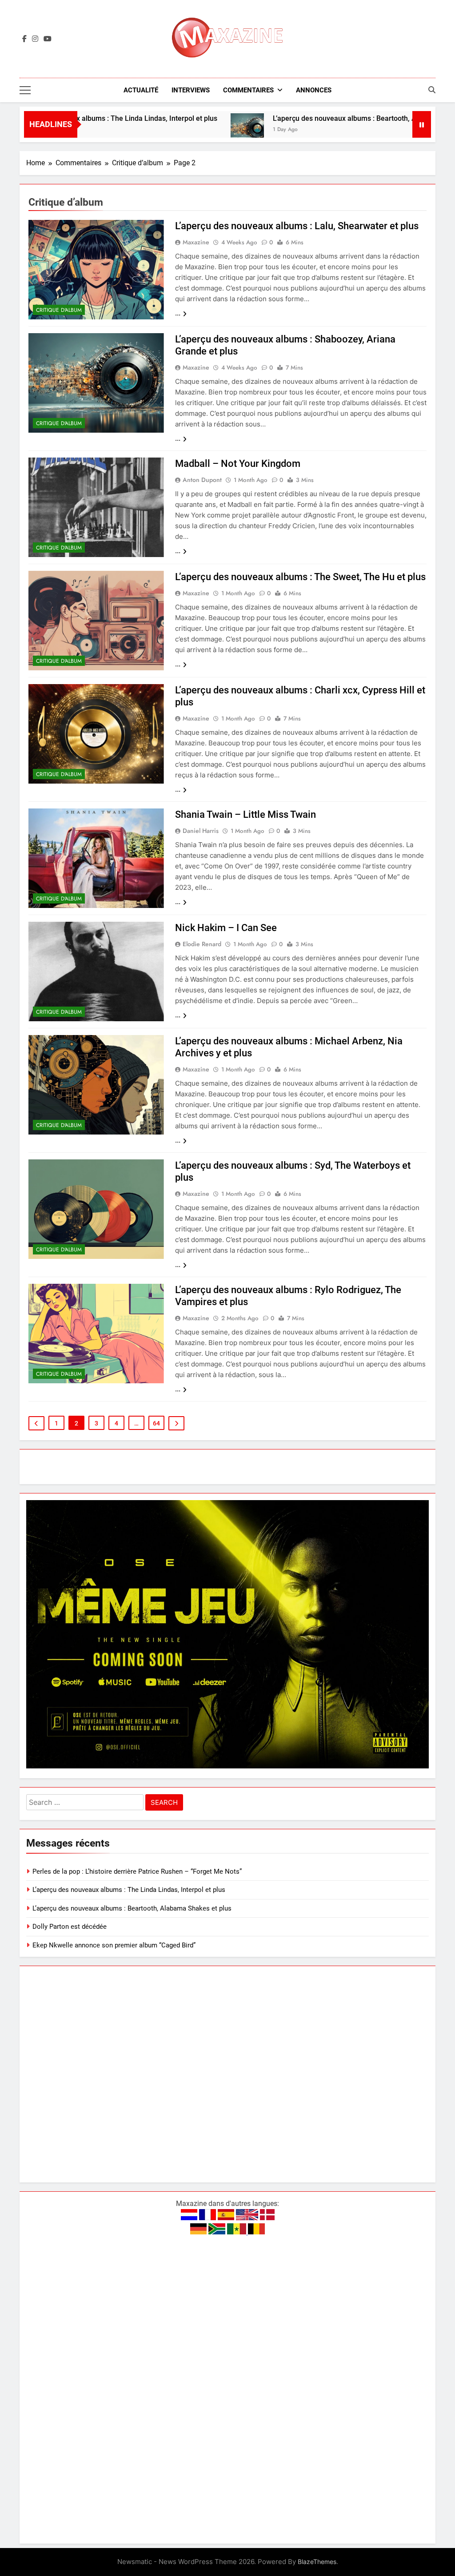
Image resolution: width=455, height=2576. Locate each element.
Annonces (314, 90)
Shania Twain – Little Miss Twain (245, 814)
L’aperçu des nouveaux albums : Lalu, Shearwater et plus (297, 226)
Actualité (141, 90)
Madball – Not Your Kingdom (238, 464)
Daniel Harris (201, 831)
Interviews (191, 90)
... (178, 313)
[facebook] (24, 39)
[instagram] (35, 39)
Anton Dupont (202, 480)
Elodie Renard (202, 944)
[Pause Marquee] (422, 124)
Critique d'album (59, 310)
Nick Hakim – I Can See (226, 928)
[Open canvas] (25, 90)
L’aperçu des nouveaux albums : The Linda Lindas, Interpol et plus (129, 1890)
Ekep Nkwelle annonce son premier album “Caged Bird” (114, 1945)
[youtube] (48, 39)
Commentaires (248, 90)
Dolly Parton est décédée (70, 1927)
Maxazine (196, 242)
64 (156, 1423)
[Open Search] (432, 90)
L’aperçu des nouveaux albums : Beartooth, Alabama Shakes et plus (320, 118)
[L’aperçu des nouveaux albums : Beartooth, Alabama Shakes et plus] (186, 130)
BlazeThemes (317, 2562)
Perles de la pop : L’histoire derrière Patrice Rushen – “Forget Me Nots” (137, 1871)
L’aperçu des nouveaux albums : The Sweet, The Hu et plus (300, 577)
